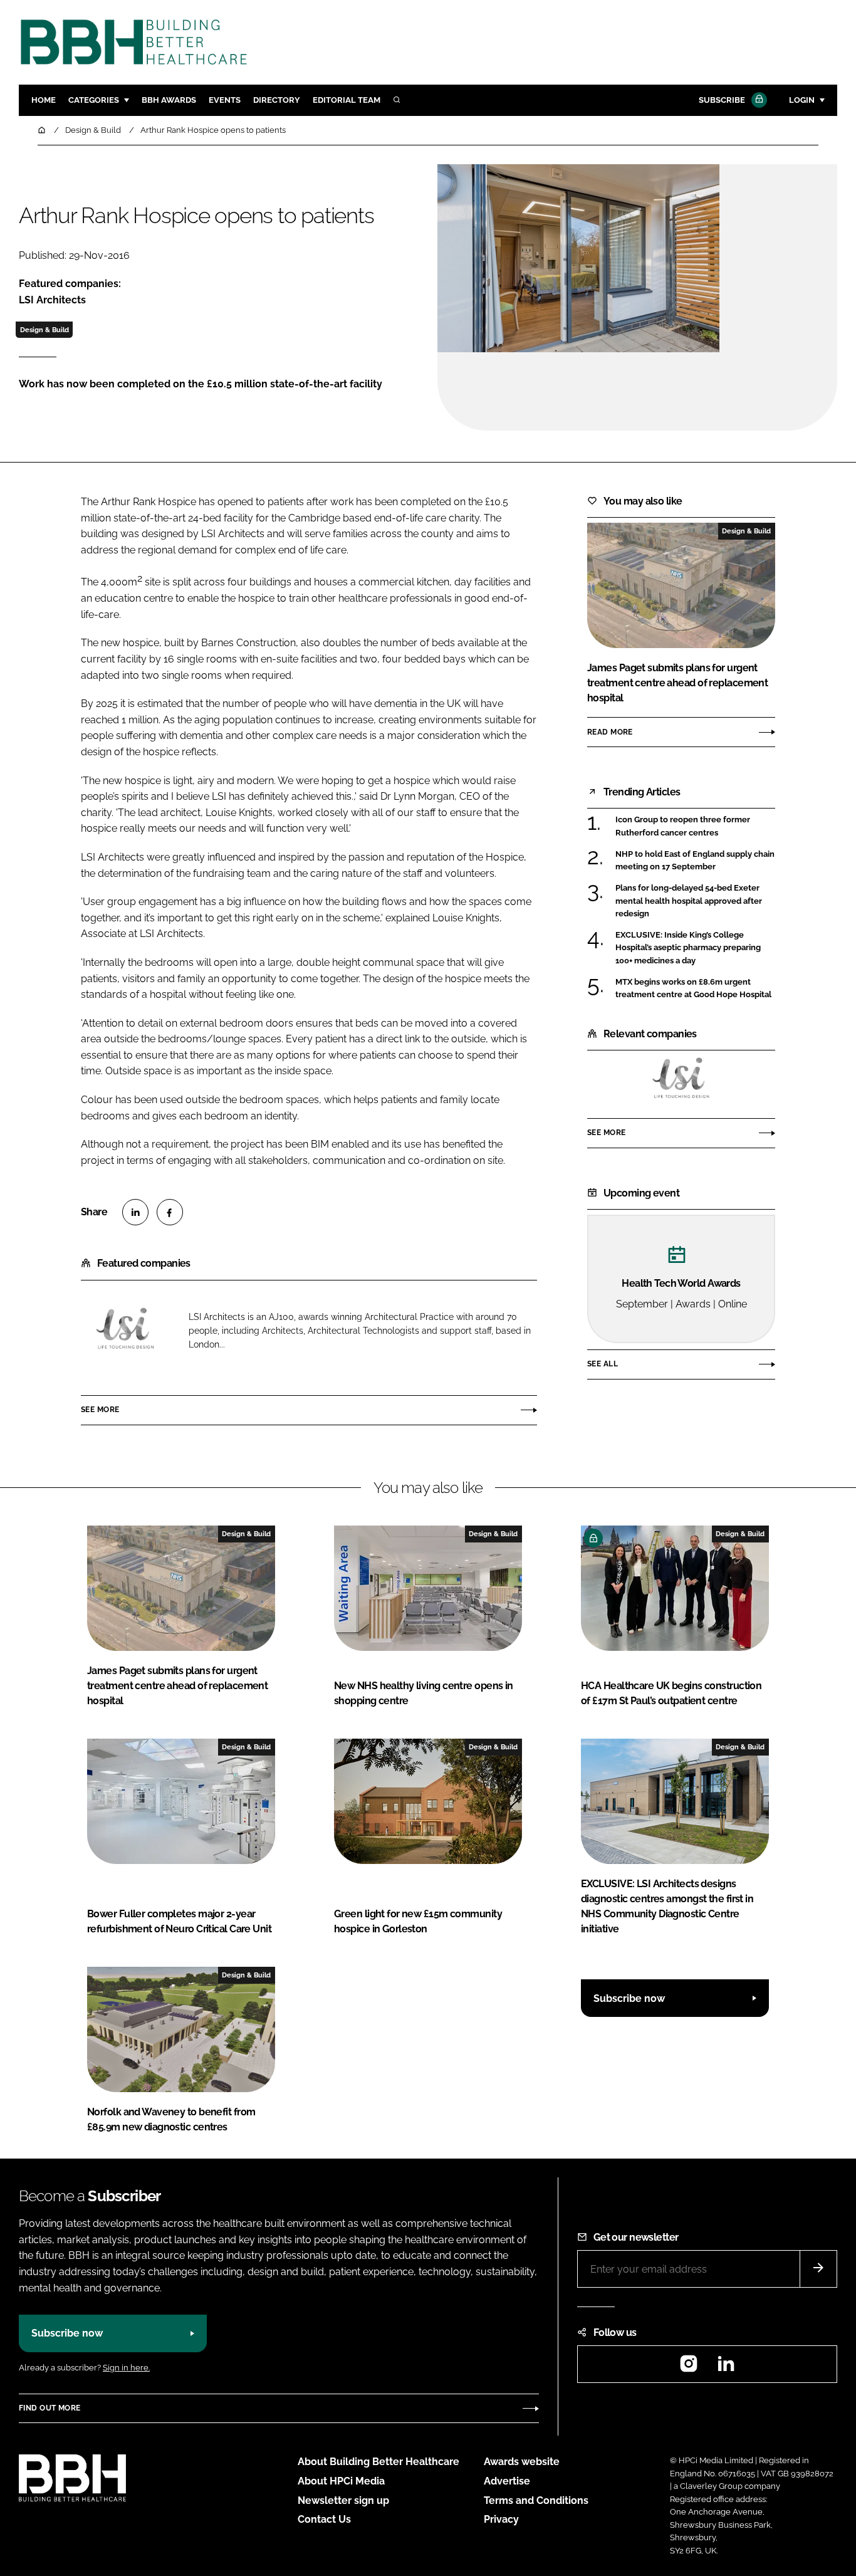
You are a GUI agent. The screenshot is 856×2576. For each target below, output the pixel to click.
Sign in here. (126, 2368)
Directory (277, 100)
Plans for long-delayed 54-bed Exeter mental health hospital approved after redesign (689, 901)
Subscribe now (629, 1998)
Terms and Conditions (536, 2500)
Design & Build (44, 330)
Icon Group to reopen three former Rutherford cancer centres (683, 826)
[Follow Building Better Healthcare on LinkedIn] (726, 2368)
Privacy (501, 2519)
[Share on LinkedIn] (135, 1212)
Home (44, 100)
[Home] (43, 130)
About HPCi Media (341, 2481)
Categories (94, 100)
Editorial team (347, 100)
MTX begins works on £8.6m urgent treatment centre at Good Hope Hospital (693, 989)
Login (802, 100)
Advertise (507, 2481)
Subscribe (722, 100)
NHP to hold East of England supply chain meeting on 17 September (695, 861)
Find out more (50, 2408)
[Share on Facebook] (170, 1212)
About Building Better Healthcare (378, 2462)
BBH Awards (169, 100)
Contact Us (324, 2519)
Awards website (522, 2462)
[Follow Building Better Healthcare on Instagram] (689, 2368)
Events (225, 100)
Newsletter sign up (343, 2500)
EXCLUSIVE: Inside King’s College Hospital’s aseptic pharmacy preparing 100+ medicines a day (688, 948)
